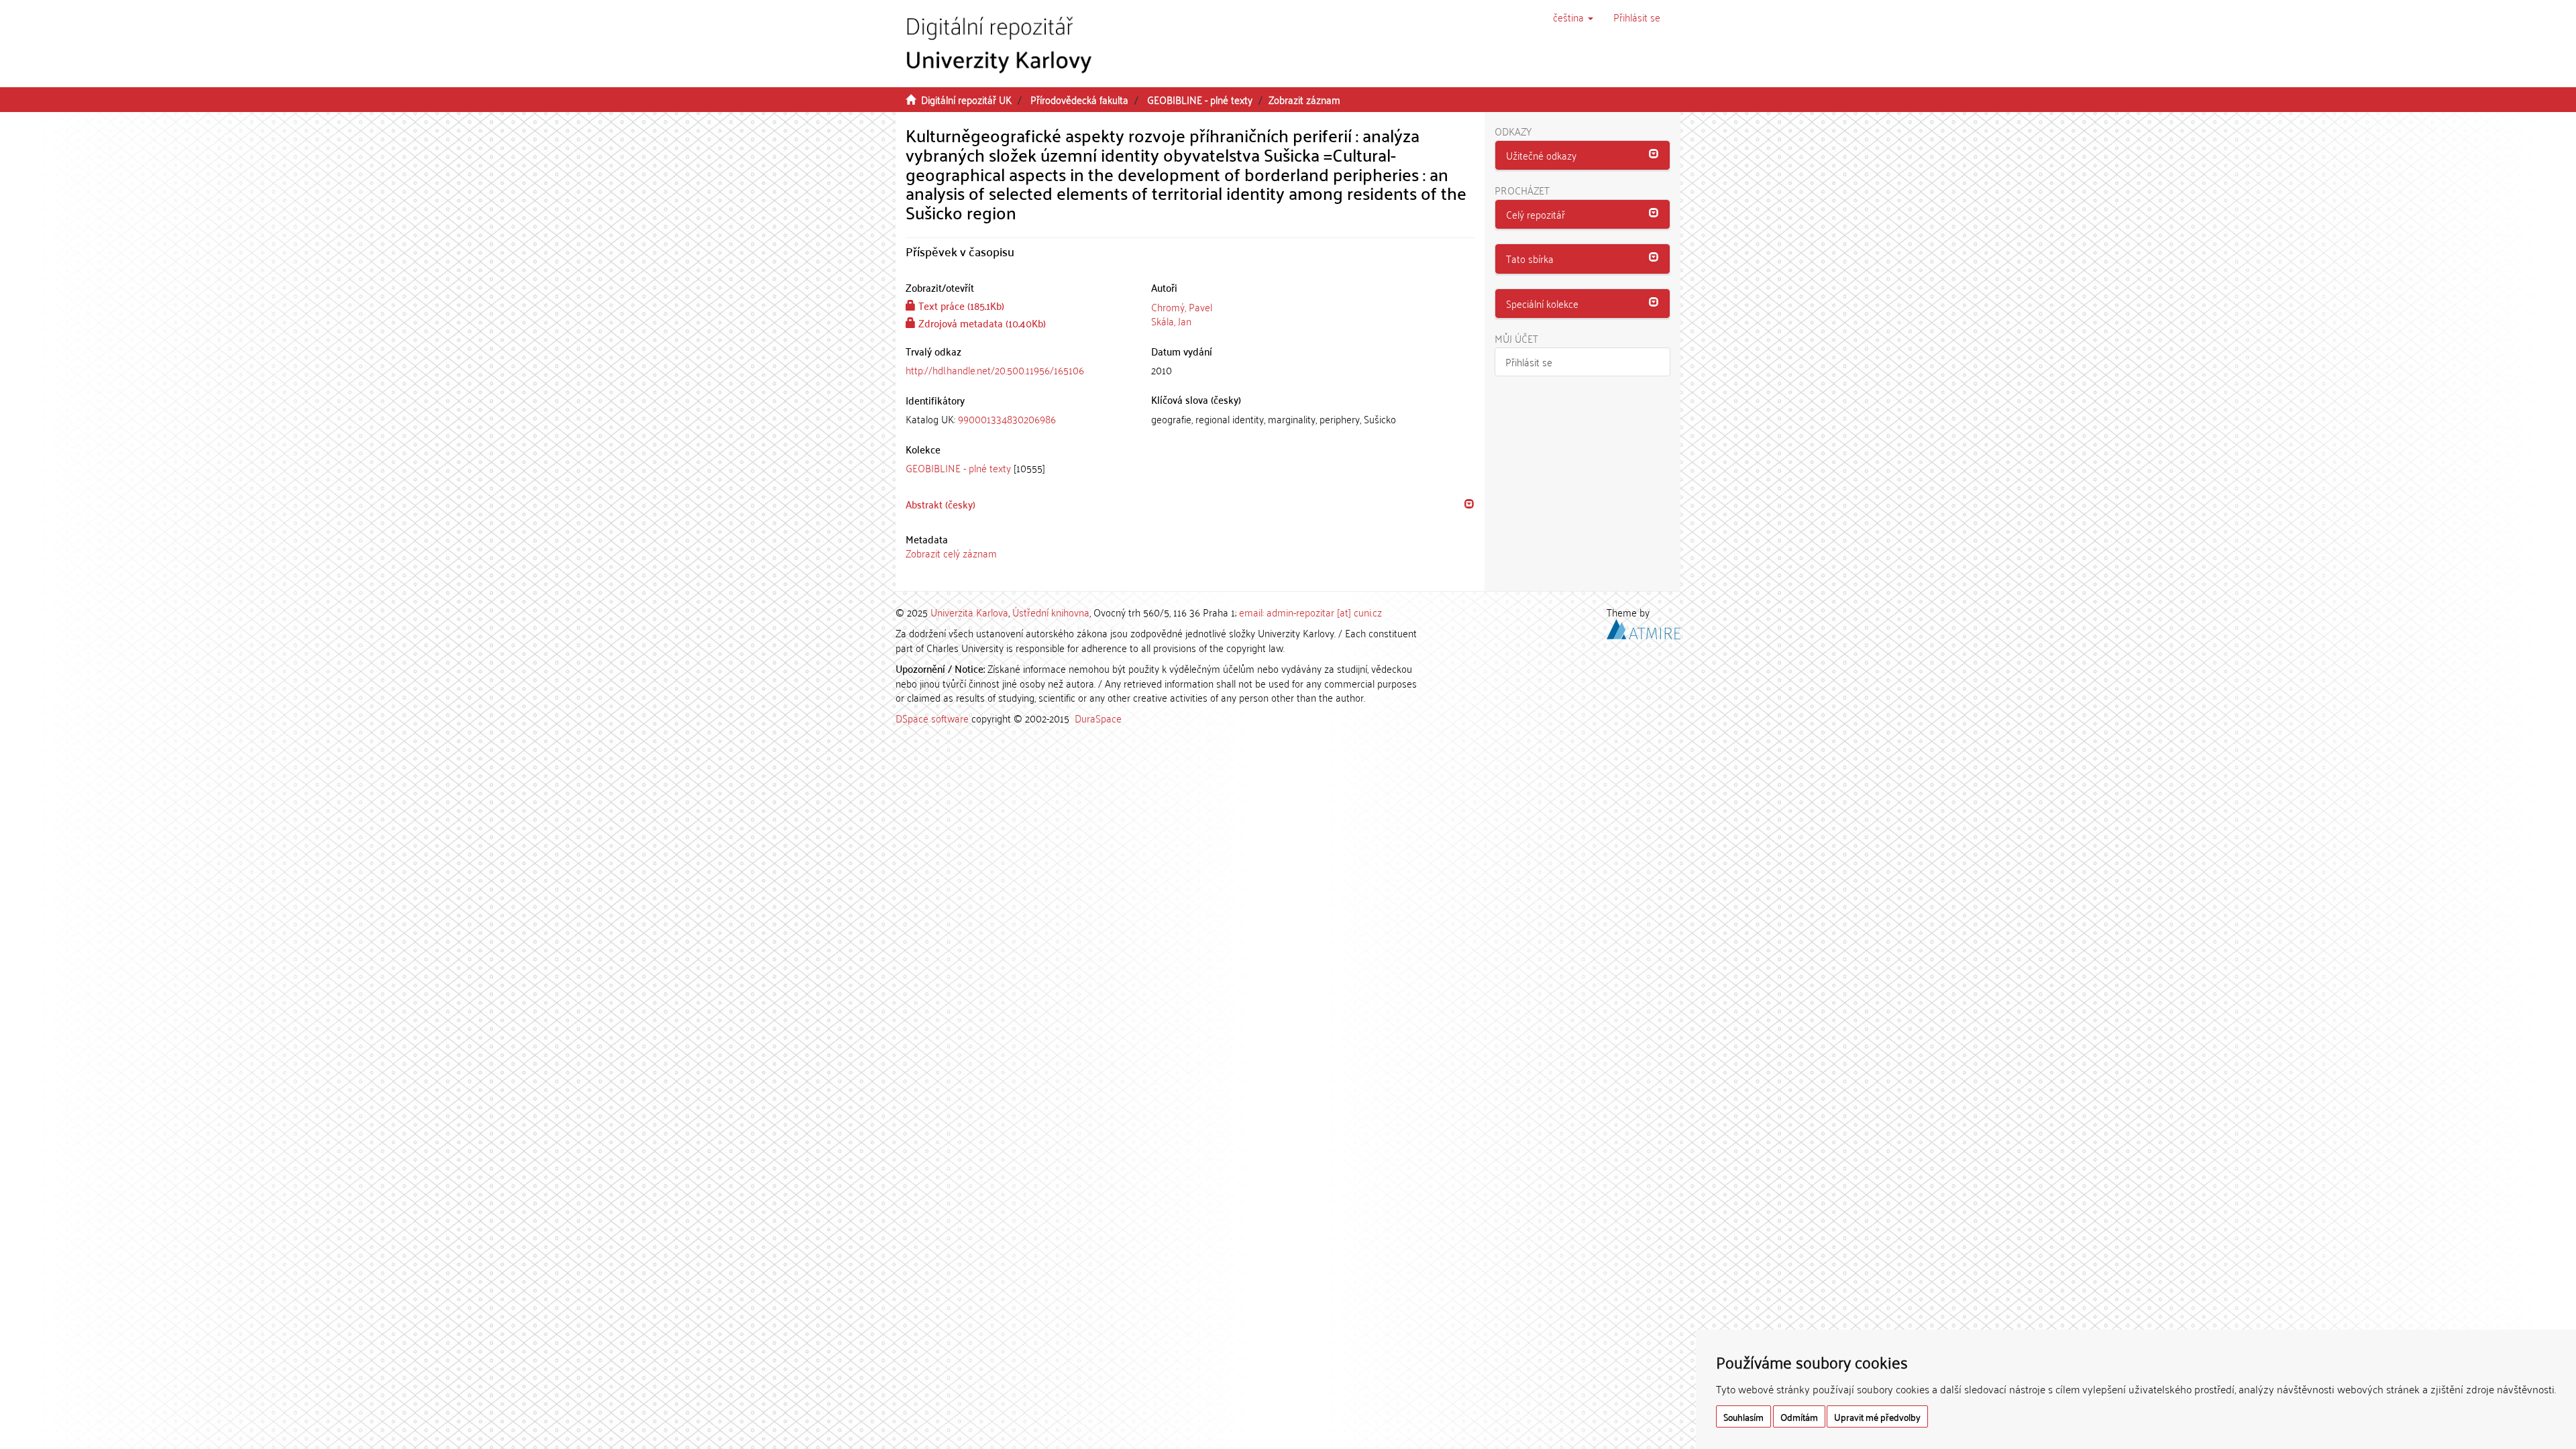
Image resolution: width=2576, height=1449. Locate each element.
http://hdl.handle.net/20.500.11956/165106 (995, 370)
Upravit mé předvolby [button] (1877, 1416)
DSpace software (932, 718)
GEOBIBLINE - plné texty (1200, 99)
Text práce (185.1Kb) (960, 305)
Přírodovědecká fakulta (1079, 99)
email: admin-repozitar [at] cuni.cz (1310, 612)
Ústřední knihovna (1051, 612)
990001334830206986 (1007, 419)
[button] (1573, 17)
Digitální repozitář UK (966, 99)
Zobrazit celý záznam (951, 553)
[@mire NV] (1644, 627)
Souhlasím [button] (1743, 1416)
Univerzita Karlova (969, 612)
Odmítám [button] (1799, 1416)
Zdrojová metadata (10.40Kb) (981, 323)
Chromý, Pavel (1182, 307)
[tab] (1018, 419)
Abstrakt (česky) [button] (941, 504)
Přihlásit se (1529, 362)
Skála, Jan (1171, 321)
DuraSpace (1098, 718)
